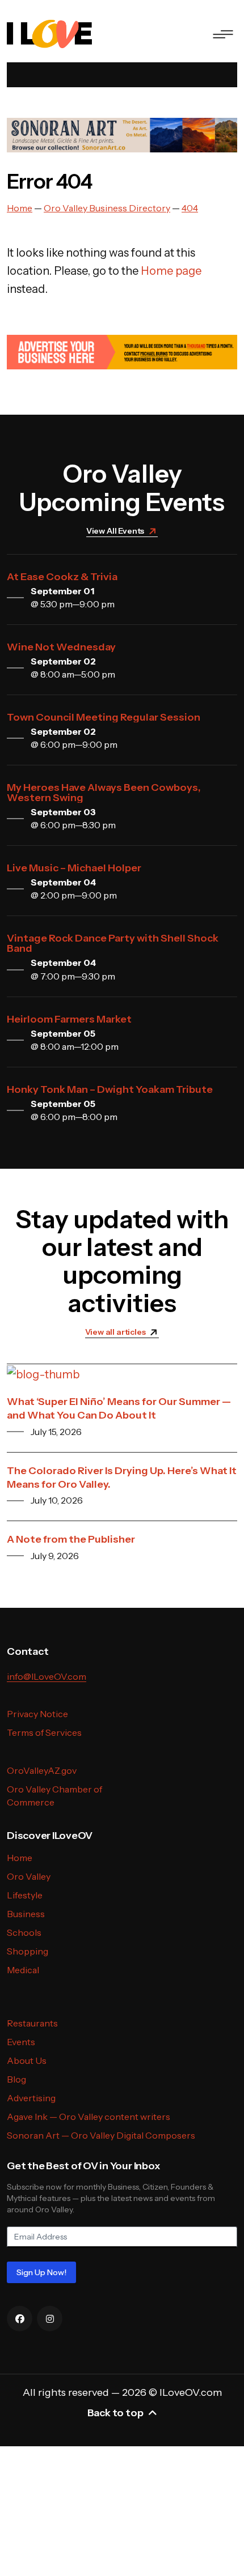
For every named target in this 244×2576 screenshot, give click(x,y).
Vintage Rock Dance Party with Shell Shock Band (113, 943)
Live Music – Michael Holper (74, 868)
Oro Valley (29, 1876)
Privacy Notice (37, 1714)
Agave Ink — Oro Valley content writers (89, 2117)
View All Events (115, 531)
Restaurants (32, 2023)
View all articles (115, 1332)
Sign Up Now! (41, 2272)
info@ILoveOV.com (47, 1676)
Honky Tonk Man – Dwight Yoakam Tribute (110, 1089)
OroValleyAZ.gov (42, 1770)
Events (21, 2042)
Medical (23, 1970)
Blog (16, 2079)
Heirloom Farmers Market (69, 1019)
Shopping (28, 1951)
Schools (24, 1932)
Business (26, 1914)
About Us (27, 2060)
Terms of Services (44, 1732)
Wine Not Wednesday (61, 647)
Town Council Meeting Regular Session (104, 717)
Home (20, 1858)
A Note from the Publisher (71, 1539)
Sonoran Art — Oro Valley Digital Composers (101, 2135)
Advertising (31, 2098)
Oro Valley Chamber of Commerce (54, 1796)
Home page (171, 271)
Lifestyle (25, 1895)
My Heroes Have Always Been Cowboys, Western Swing (104, 793)
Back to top (115, 2413)
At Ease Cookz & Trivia (62, 577)
